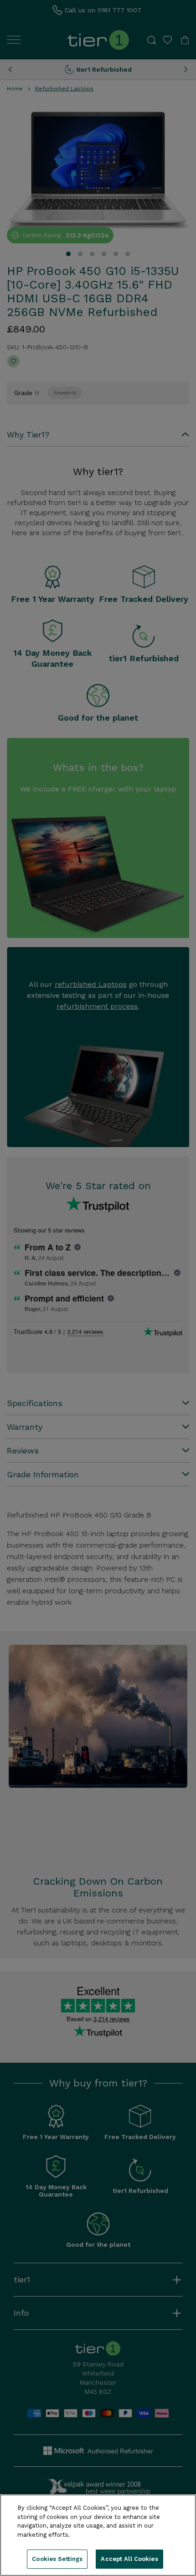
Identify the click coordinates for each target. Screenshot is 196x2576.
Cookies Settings (57, 2559)
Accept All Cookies (129, 2559)
